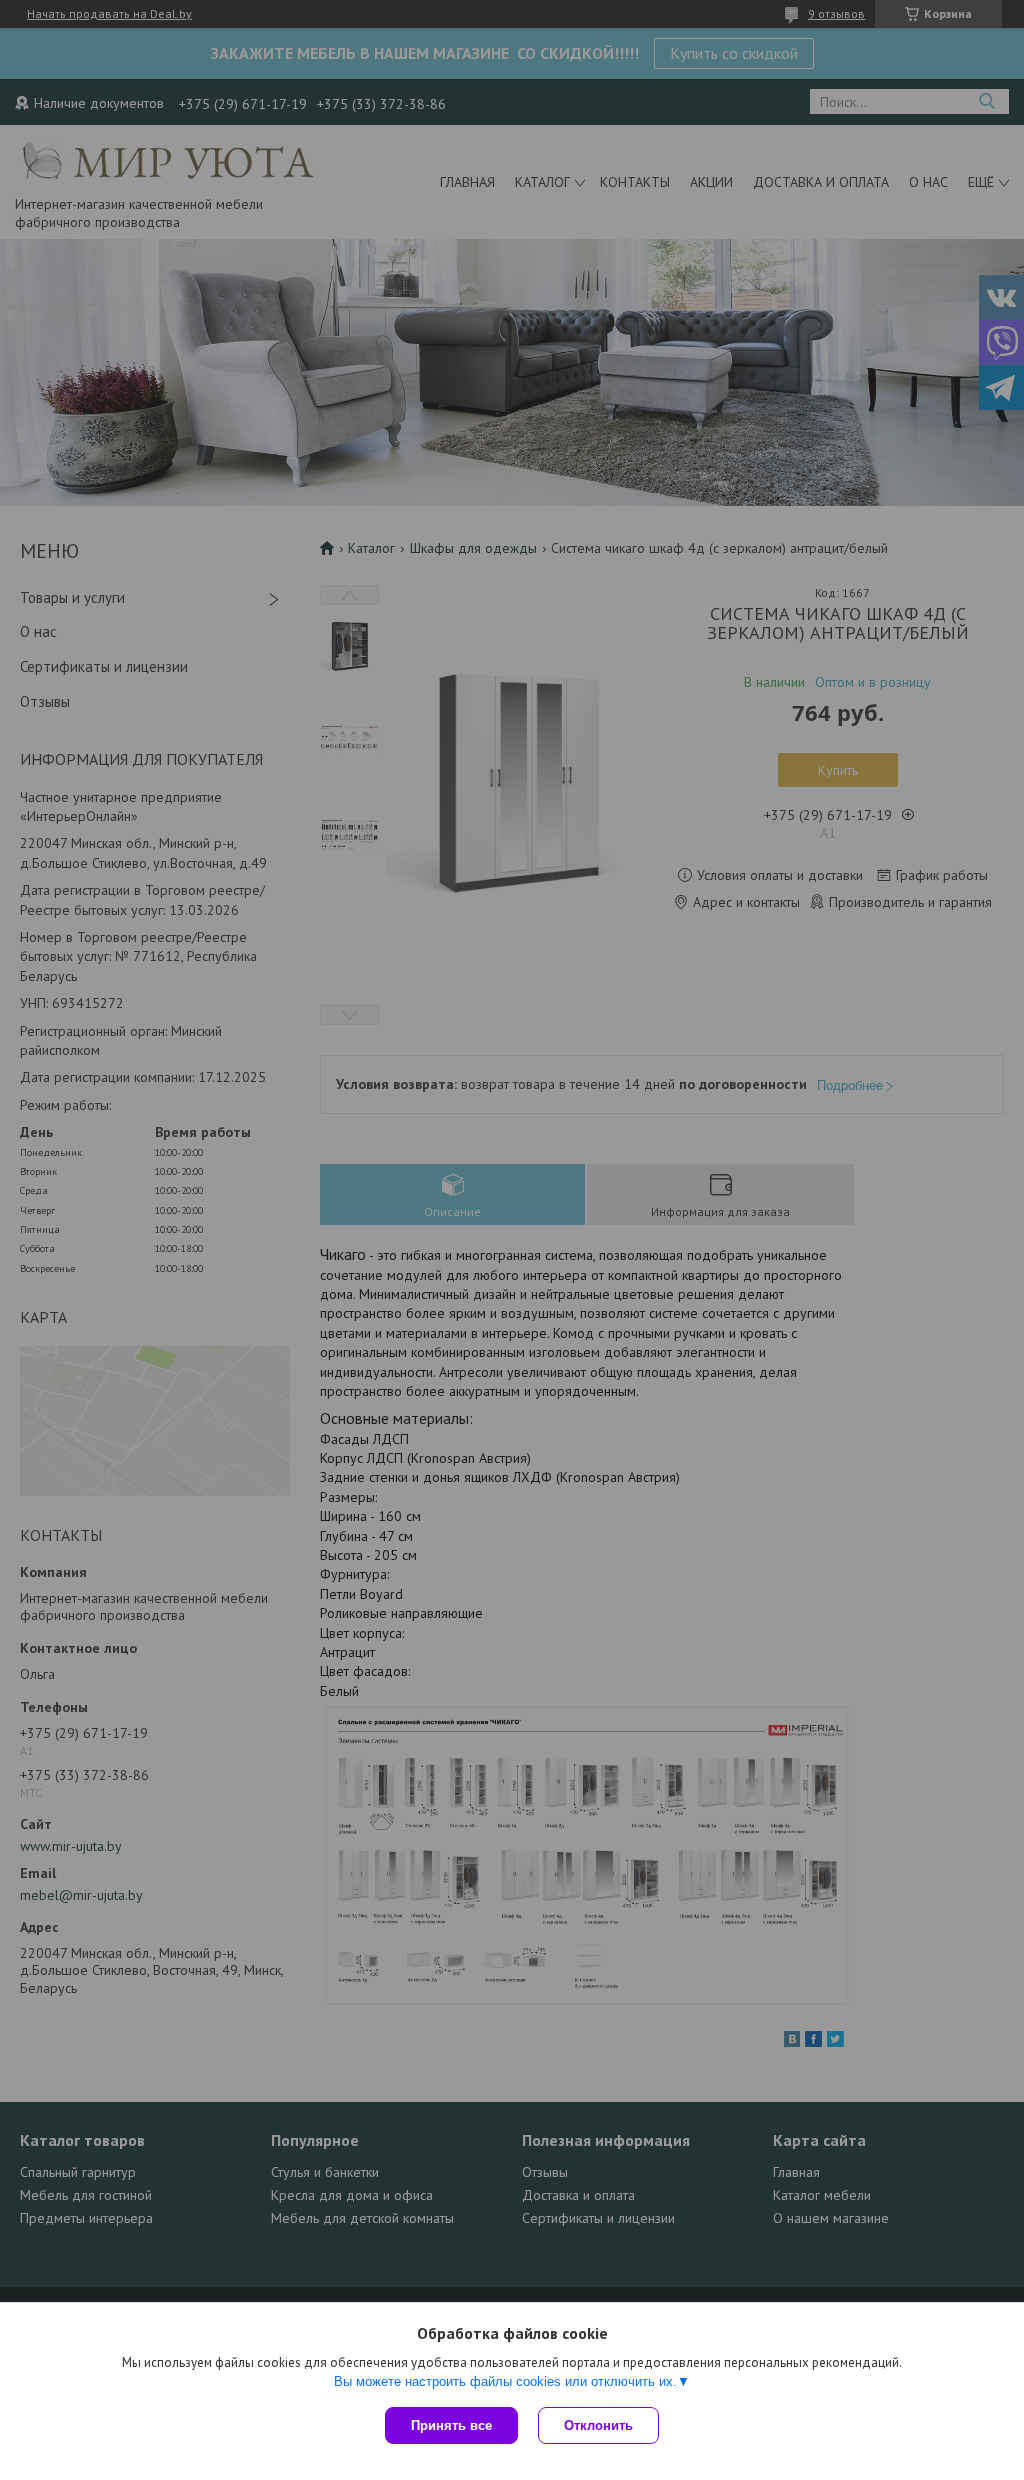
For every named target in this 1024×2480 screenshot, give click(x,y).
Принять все (451, 2425)
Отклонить (598, 2425)
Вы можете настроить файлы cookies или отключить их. (505, 2381)
